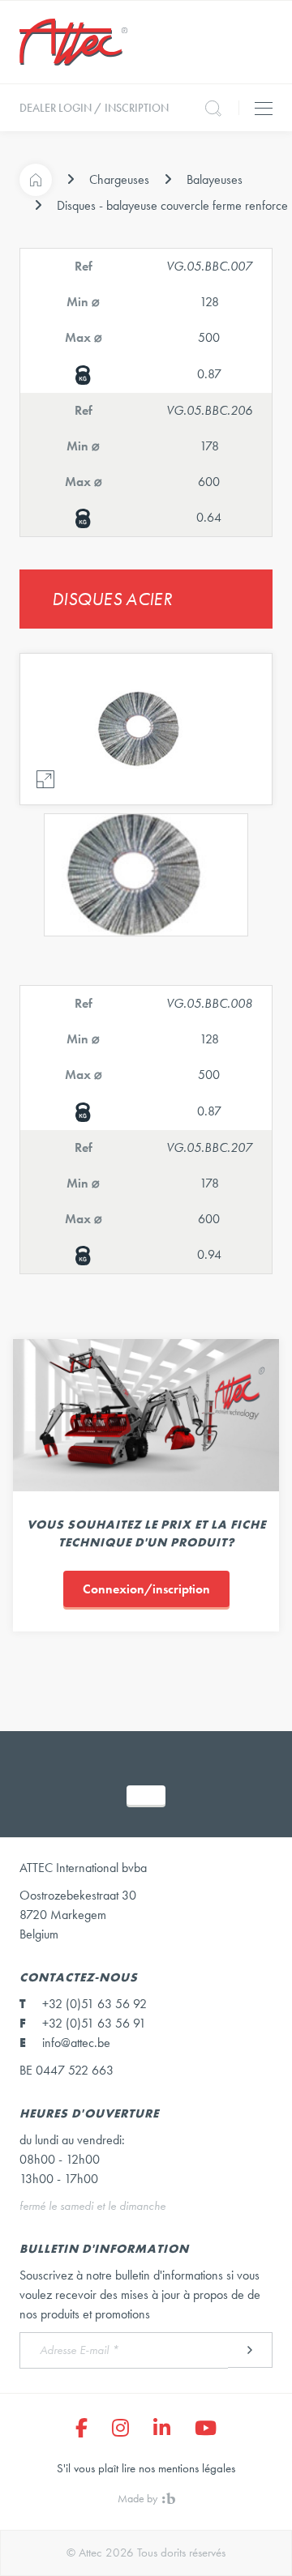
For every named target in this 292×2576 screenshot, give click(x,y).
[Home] (36, 180)
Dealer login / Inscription (94, 108)
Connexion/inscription (146, 1589)
